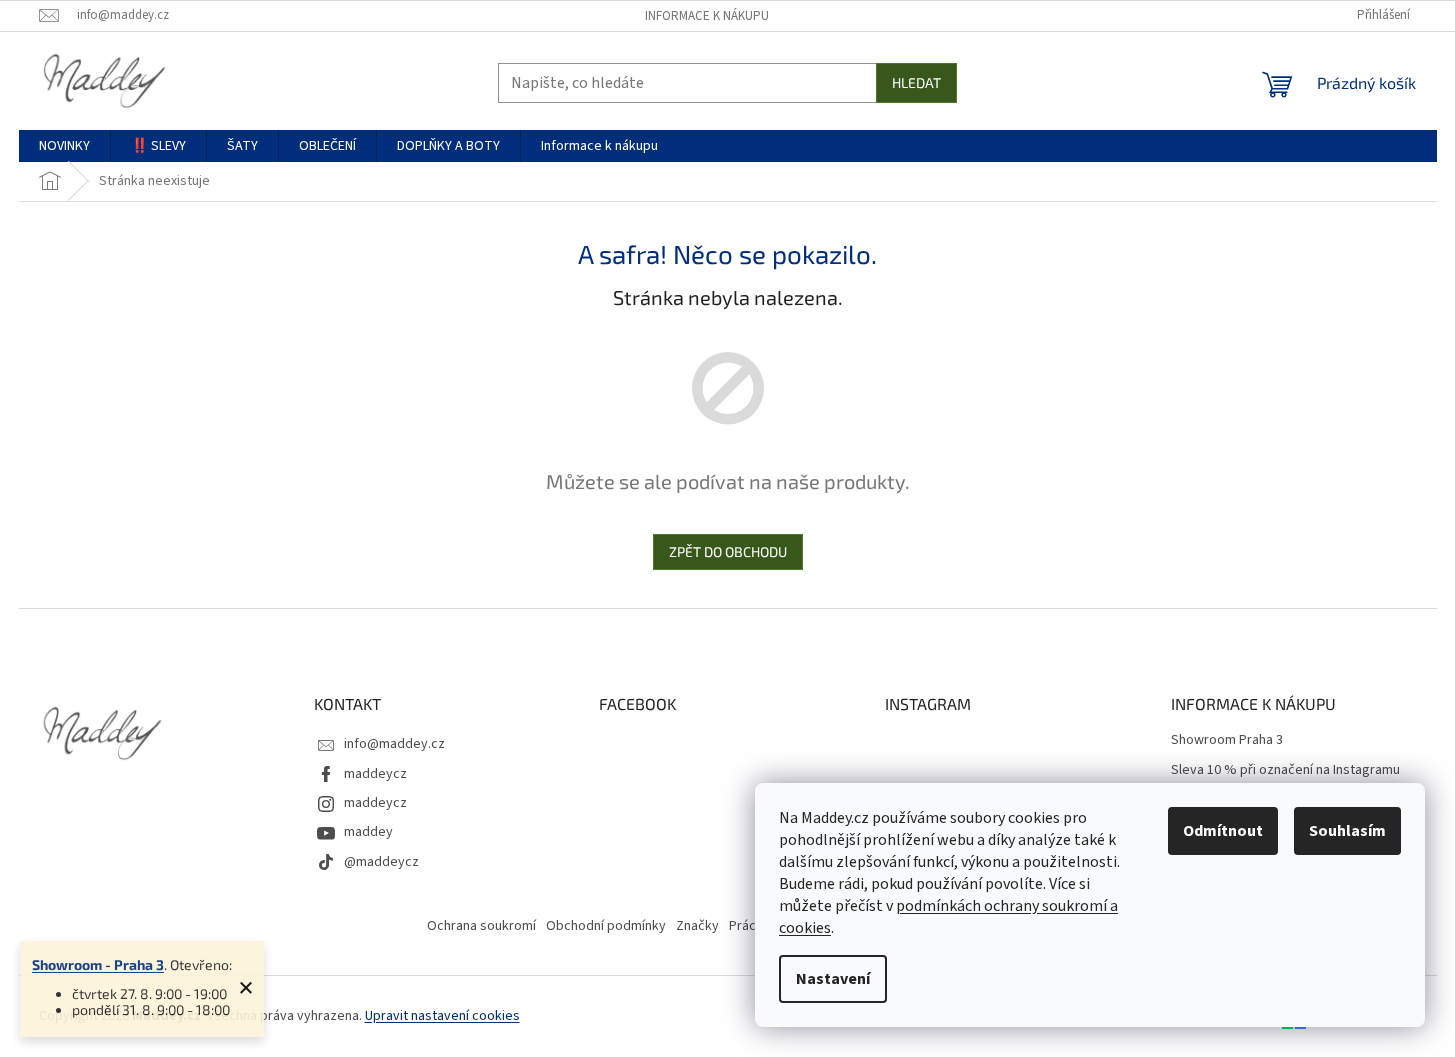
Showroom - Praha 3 (98, 964)
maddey (368, 832)
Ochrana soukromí (481, 926)
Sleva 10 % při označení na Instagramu (1285, 770)
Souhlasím (1347, 831)
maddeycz (375, 774)
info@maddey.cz (394, 744)
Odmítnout (1223, 831)
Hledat (916, 82)
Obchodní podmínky (606, 926)
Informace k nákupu (707, 16)
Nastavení (833, 979)
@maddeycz (381, 862)
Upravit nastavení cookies (442, 1016)
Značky (697, 926)
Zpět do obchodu (728, 551)
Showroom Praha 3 (1227, 740)
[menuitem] (64, 146)
